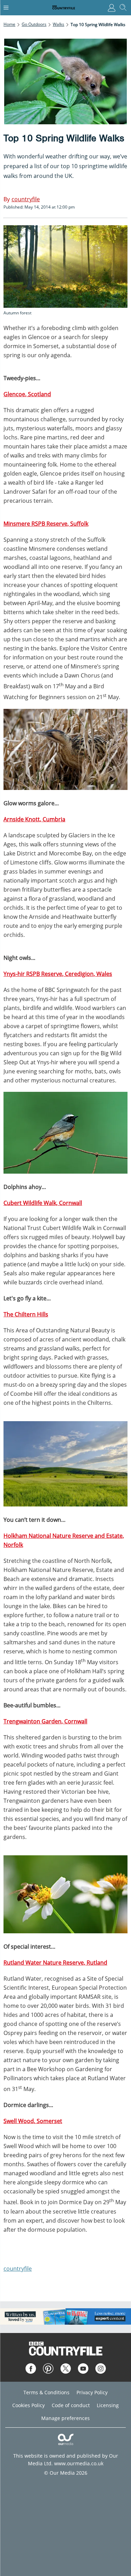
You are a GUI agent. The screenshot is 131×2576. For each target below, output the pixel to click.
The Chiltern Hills (26, 1314)
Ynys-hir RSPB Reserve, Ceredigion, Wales (58, 974)
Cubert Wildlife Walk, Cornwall (43, 1203)
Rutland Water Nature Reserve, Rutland (55, 1963)
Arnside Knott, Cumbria (34, 819)
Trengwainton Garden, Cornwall (45, 1721)
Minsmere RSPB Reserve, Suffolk (46, 524)
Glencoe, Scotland (27, 394)
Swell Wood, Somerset (33, 2121)
